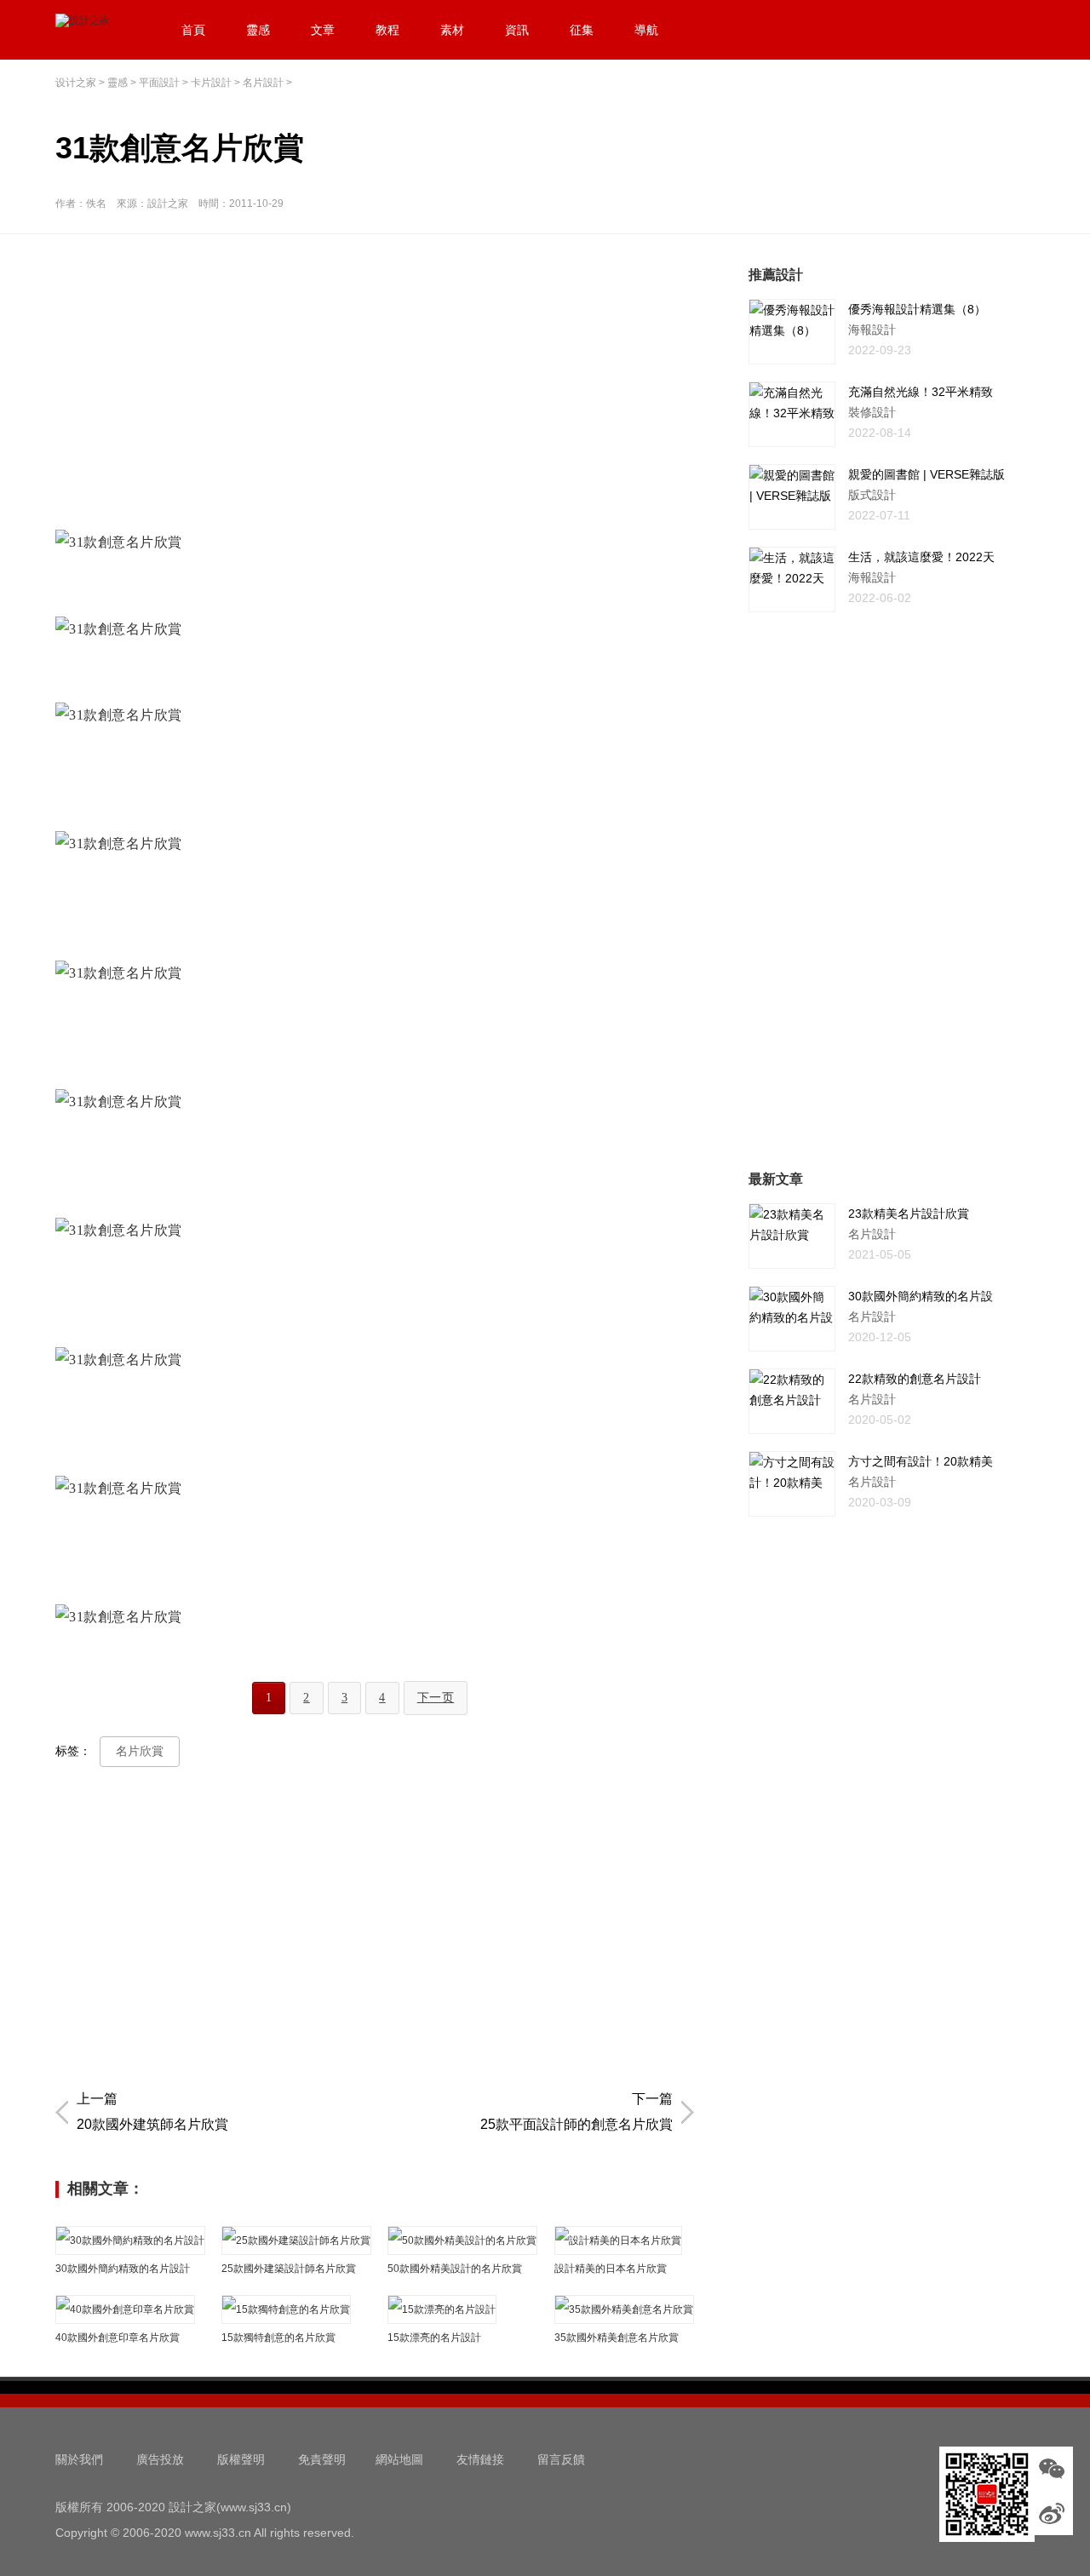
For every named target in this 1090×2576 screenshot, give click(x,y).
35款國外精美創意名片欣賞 (617, 2338)
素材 (452, 30)
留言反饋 (561, 2459)
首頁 (193, 30)
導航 (646, 30)
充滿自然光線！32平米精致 (921, 392)
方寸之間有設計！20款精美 (921, 1461)
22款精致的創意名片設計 (915, 1379)
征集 (582, 30)
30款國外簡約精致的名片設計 (123, 2269)
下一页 (436, 1698)
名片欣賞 (140, 1751)
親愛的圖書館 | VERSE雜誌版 (926, 474)
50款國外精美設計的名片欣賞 (455, 2269)
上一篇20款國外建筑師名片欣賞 (152, 2111)
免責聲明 (322, 2459)
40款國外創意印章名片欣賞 (118, 2338)
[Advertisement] (379, 384)
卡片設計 (211, 83)
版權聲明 (241, 2459)
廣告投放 (160, 2459)
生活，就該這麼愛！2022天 (921, 557)
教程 (387, 30)
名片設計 (263, 83)
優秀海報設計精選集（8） (917, 309)
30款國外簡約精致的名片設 (921, 1296)
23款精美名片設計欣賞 (909, 1213)
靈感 (258, 30)
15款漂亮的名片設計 (434, 2338)
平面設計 (159, 83)
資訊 (517, 30)
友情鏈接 (480, 2459)
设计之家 (76, 83)
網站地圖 (399, 2459)
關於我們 (79, 2459)
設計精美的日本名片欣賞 (611, 2269)
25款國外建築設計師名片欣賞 (289, 2269)
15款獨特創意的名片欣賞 (278, 2338)
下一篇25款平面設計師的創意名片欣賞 (577, 2111)
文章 (323, 30)
